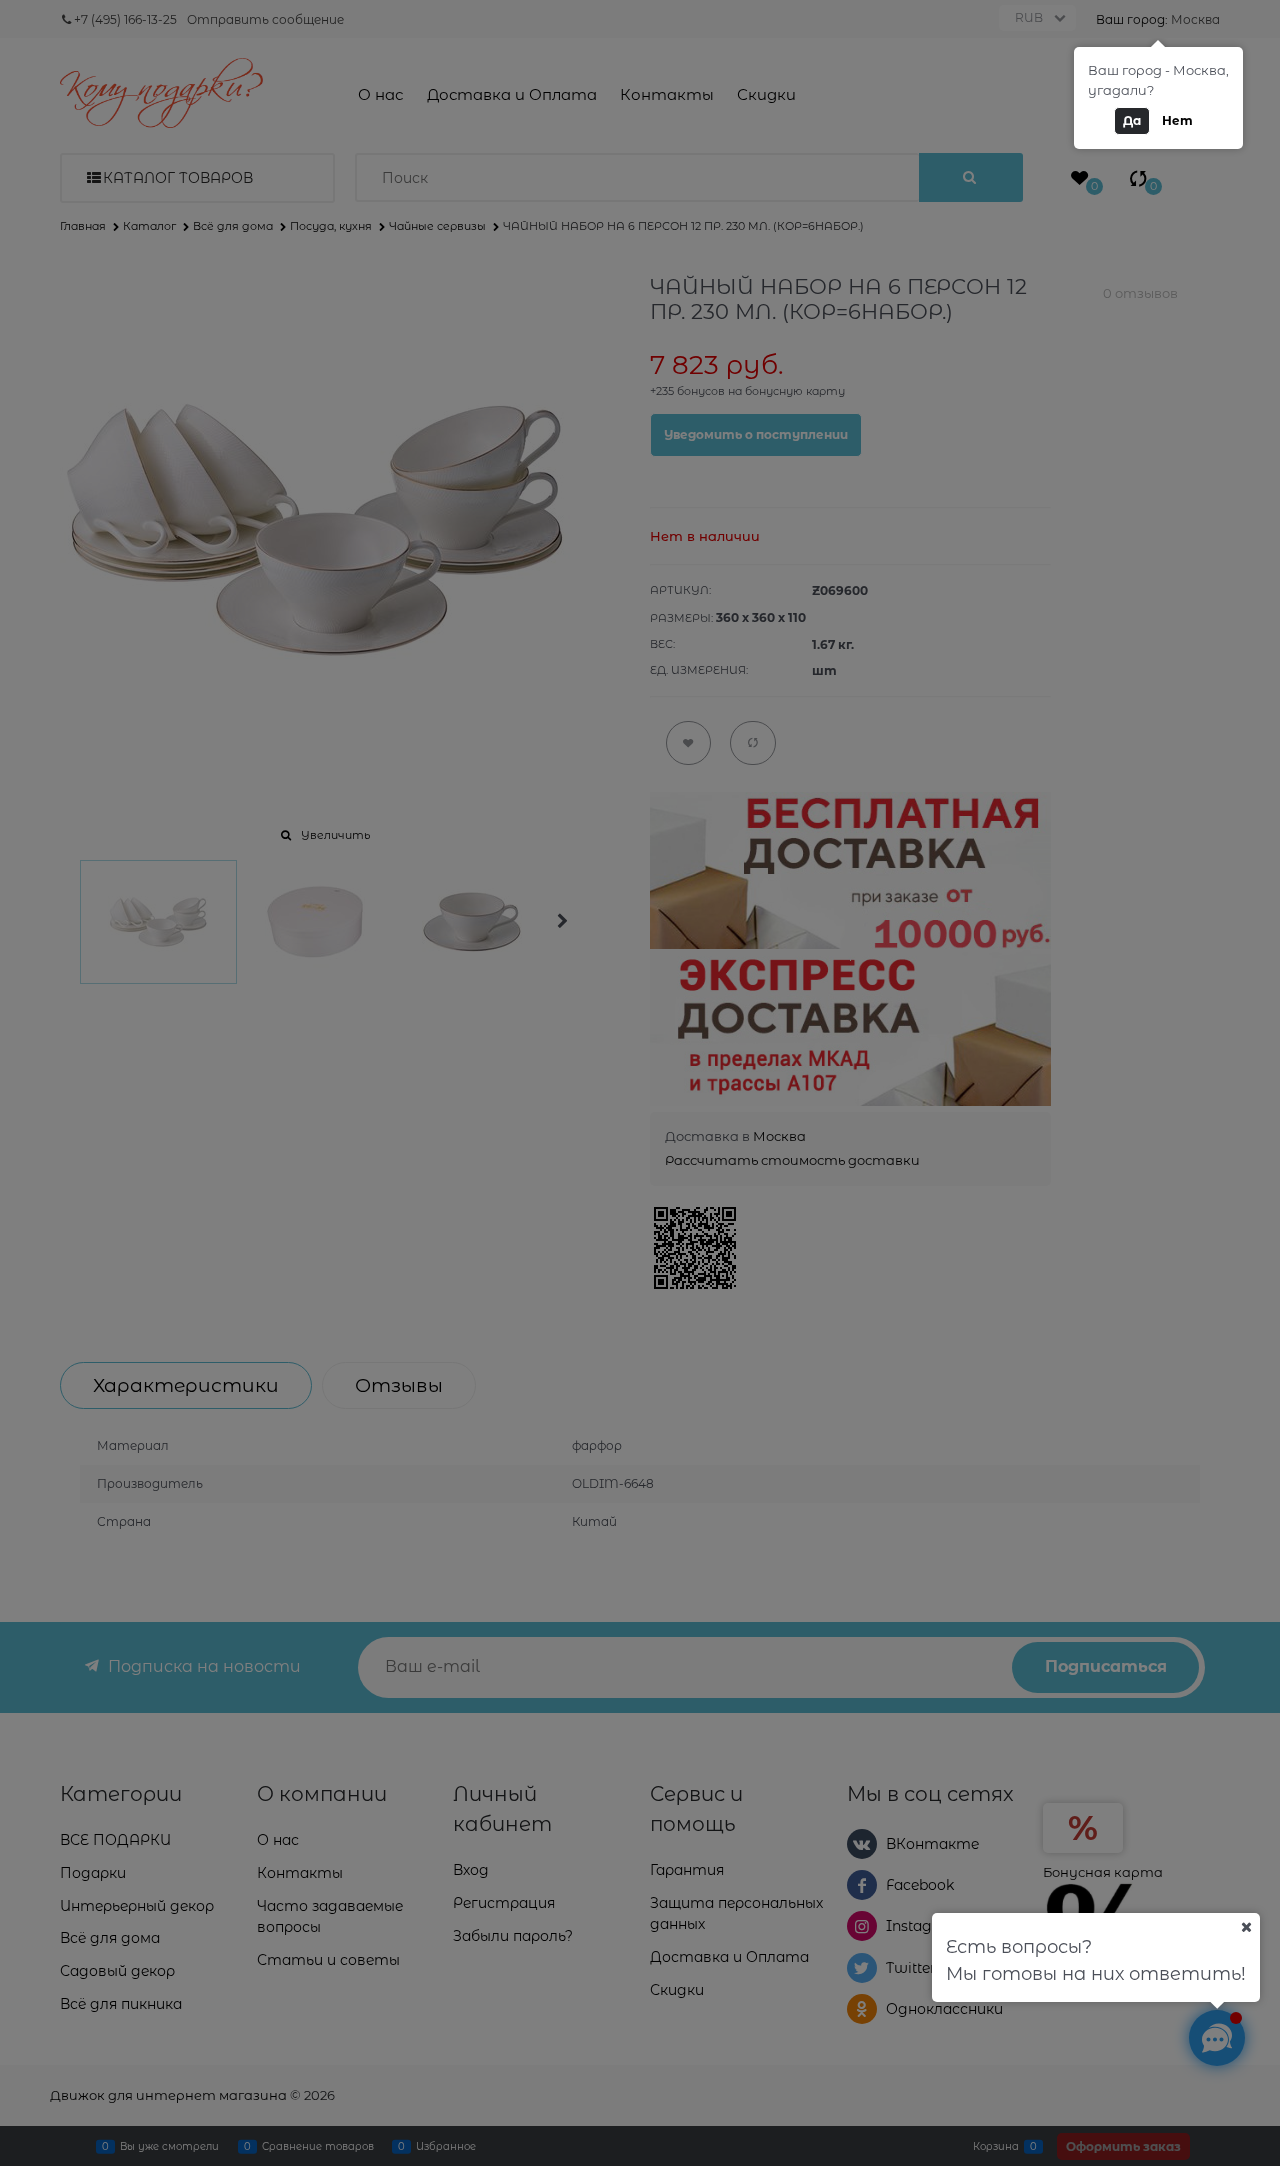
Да (1132, 120)
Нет (1177, 120)
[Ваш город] (1246, 1927)
